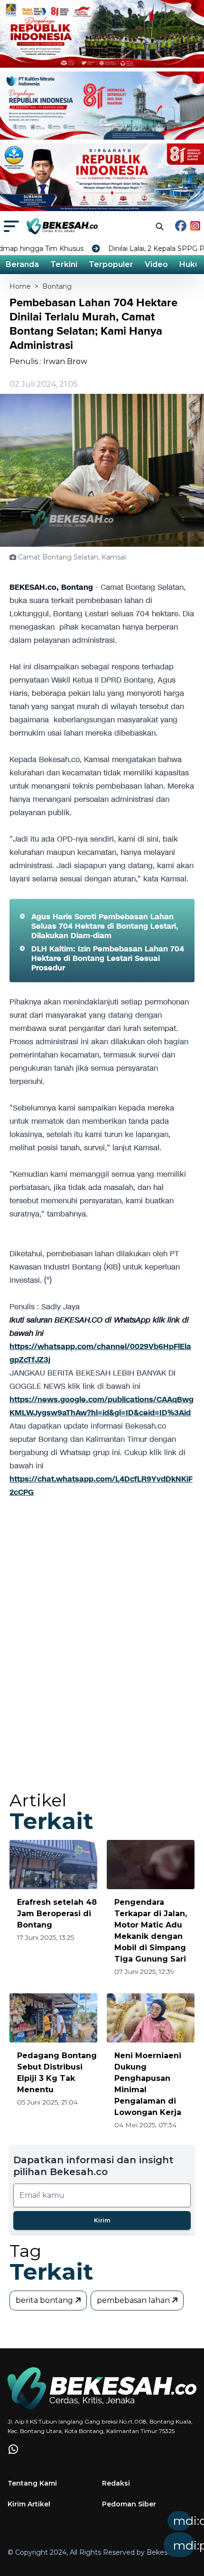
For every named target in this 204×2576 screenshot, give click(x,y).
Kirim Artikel (29, 2504)
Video (156, 264)
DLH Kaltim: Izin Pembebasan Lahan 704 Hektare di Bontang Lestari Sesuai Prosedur (108, 958)
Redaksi (116, 2483)
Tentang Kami (32, 2483)
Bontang (57, 286)
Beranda (22, 264)
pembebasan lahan (134, 2300)
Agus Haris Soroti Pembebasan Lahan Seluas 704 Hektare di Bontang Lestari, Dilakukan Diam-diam (105, 926)
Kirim (102, 2220)
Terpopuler (111, 264)
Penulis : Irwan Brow (48, 361)
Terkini (64, 264)
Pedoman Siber (129, 2504)
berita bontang (45, 2300)
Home (20, 286)
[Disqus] (102, 1653)
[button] (119, 2537)
